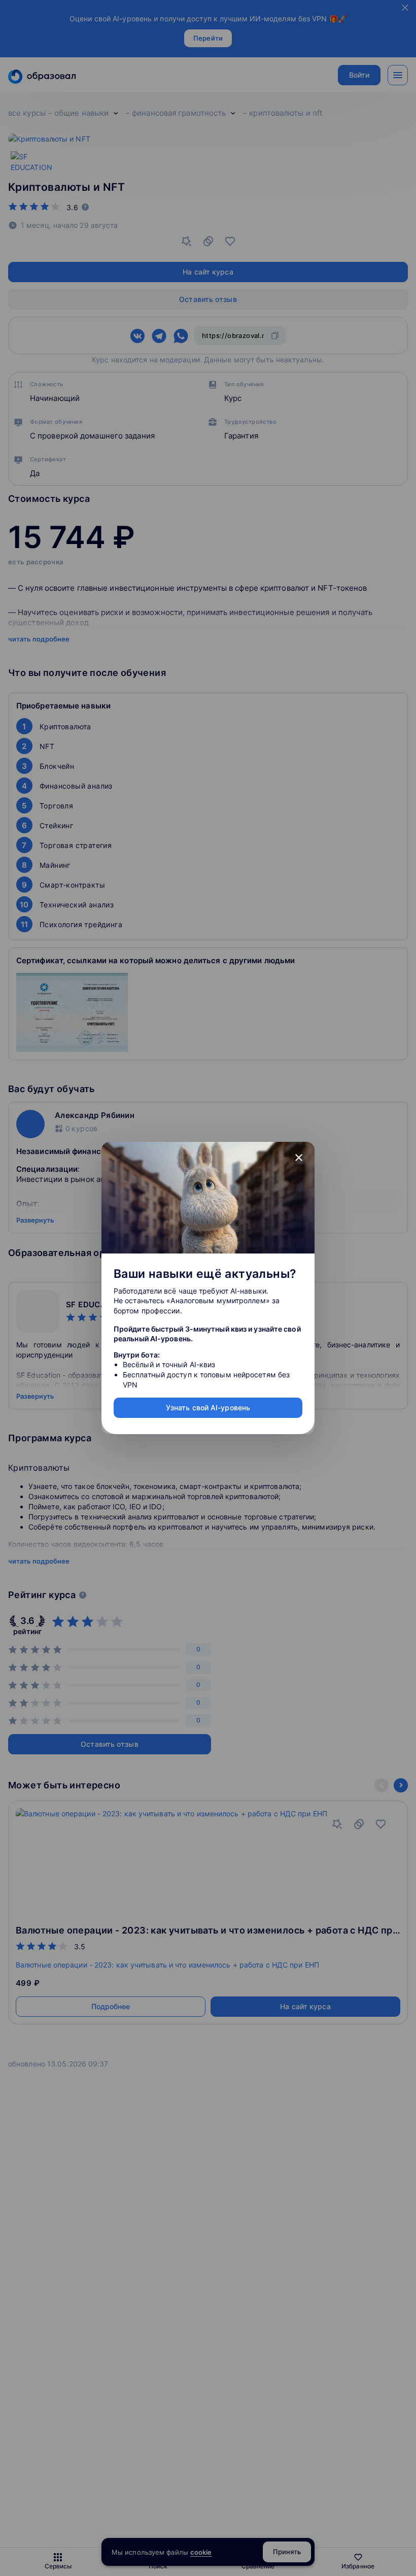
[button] (299, 1158)
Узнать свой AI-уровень (208, 1408)
